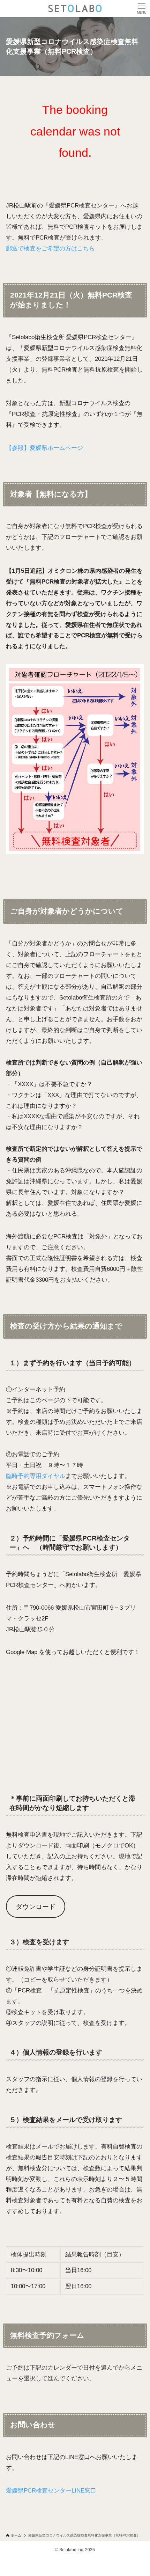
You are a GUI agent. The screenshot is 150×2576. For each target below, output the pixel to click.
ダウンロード (36, 1907)
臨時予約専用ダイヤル (36, 1476)
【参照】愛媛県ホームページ (44, 448)
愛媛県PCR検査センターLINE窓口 (51, 2490)
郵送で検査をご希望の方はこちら (50, 248)
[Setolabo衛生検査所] (75, 8)
